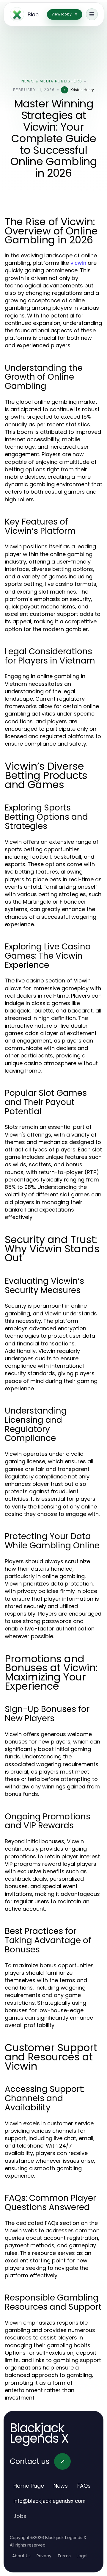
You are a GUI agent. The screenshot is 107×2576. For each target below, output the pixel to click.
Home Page (29, 2486)
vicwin (78, 263)
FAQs (84, 2486)
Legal (82, 2556)
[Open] (92, 14)
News (61, 2486)
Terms (64, 2556)
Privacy (44, 2556)
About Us (21, 2556)
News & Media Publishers (52, 81)
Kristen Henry (82, 90)
